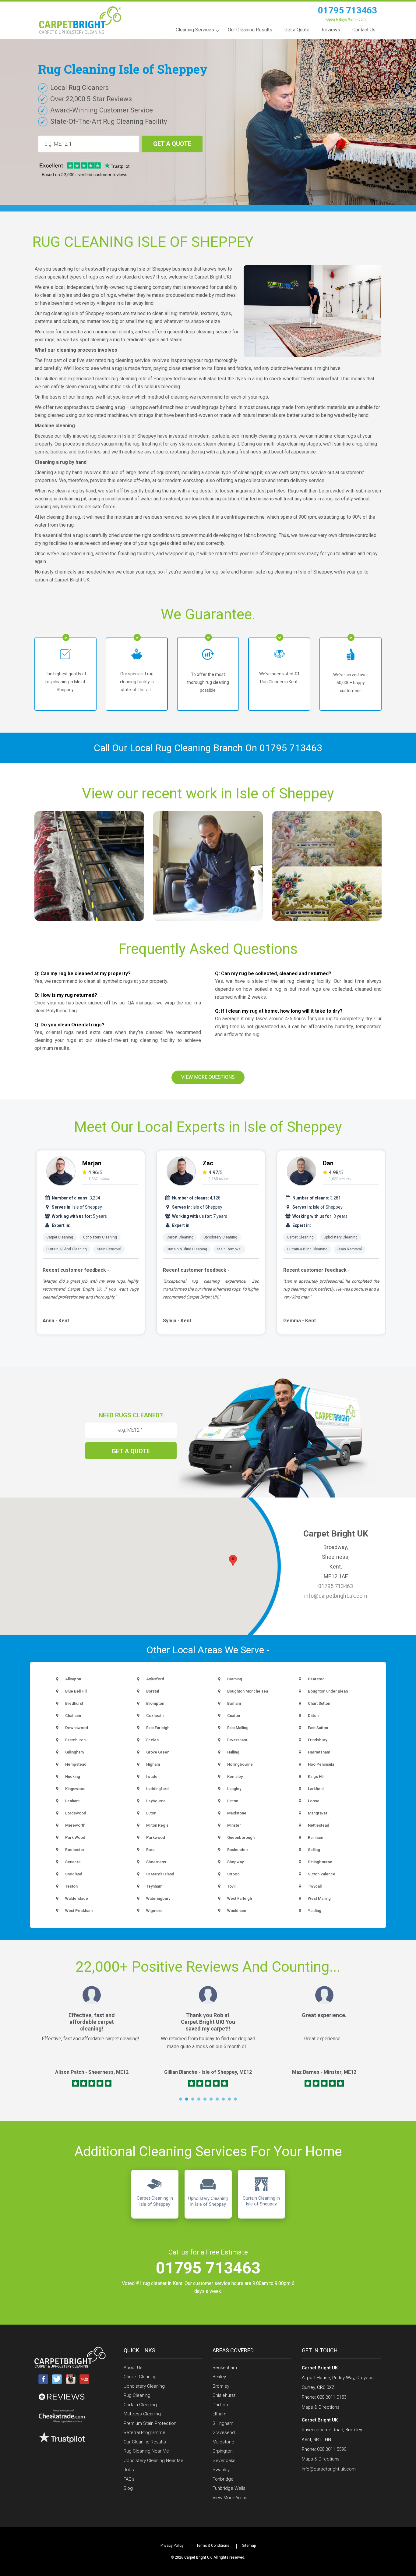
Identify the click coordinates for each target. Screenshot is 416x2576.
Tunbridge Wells (229, 2488)
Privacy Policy (172, 2546)
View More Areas (230, 2498)
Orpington (223, 2451)
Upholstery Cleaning (100, 1237)
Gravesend (224, 2432)
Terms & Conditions (213, 2546)
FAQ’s (129, 2479)
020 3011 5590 (332, 2449)
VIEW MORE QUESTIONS (208, 1077)
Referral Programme (145, 2432)
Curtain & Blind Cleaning (67, 1249)
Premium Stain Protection (150, 2423)
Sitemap (249, 2546)
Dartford (221, 2405)
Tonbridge (223, 2479)
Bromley (221, 2386)
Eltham (219, 2414)
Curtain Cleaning (140, 2405)
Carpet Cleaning (60, 1237)
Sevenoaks (224, 2461)
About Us (133, 2368)
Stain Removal (109, 1249)
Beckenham (225, 2368)
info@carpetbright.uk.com (336, 1596)
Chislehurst (224, 2395)
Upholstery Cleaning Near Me (153, 2461)
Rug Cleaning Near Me (146, 2451)
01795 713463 (347, 10)
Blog (128, 2488)
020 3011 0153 (332, 2397)
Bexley (219, 2377)
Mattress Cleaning (142, 2414)
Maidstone (223, 2442)
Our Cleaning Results (145, 2442)
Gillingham (223, 2423)
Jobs (129, 2470)
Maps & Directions (321, 2407)
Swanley (221, 2470)
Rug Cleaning (137, 2395)
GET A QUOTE (172, 144)
